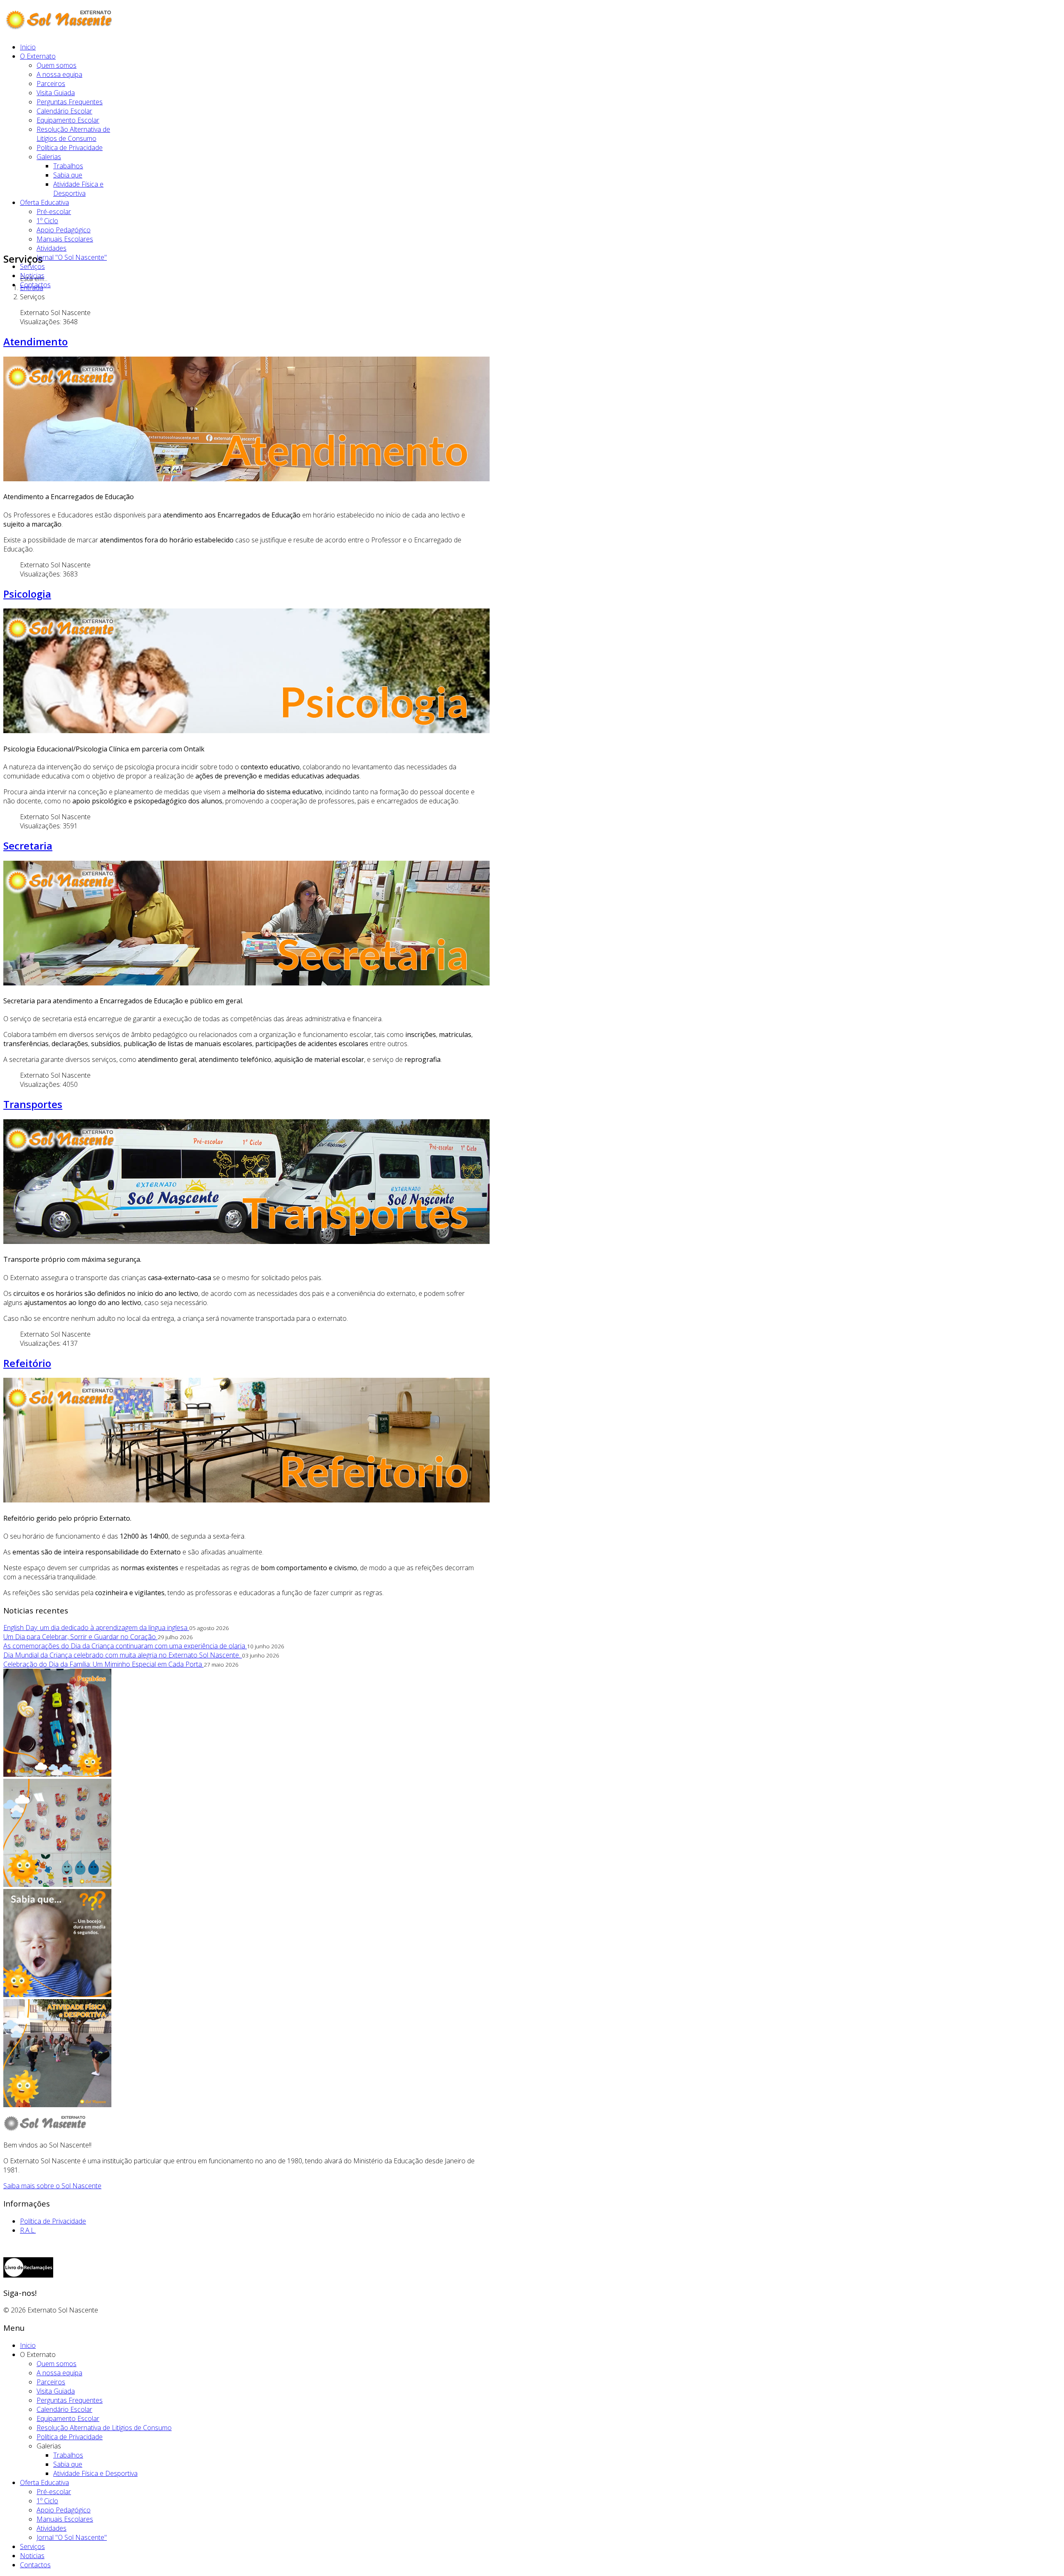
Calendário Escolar (64, 111)
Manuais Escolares (65, 239)
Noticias (32, 276)
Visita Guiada (56, 93)
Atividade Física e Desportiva (78, 189)
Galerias (49, 157)
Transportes (33, 1104)
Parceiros (51, 84)
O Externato (38, 56)
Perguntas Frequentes (70, 102)
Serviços (32, 266)
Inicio (28, 47)
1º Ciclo (47, 221)
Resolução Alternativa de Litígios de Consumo (73, 134)
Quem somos (57, 65)
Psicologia (27, 594)
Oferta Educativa (44, 202)
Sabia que (68, 175)
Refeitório (27, 1363)
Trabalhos (68, 166)
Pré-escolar (54, 212)
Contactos (35, 285)
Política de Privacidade (70, 148)
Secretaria (28, 846)
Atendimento (36, 341)
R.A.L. (28, 2230)
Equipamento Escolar (68, 120)
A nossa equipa (59, 74)
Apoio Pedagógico (64, 230)
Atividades (52, 248)
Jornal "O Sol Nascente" (72, 257)
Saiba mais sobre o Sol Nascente (52, 2186)
